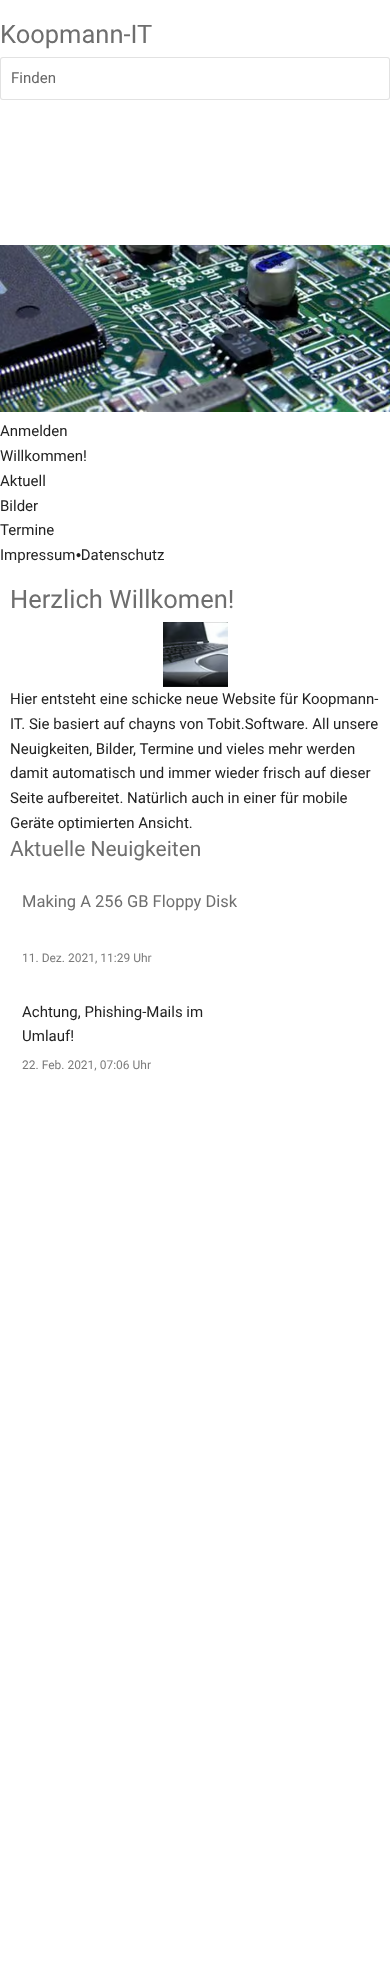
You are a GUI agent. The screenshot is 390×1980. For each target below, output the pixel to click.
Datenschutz (123, 555)
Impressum (37, 555)
